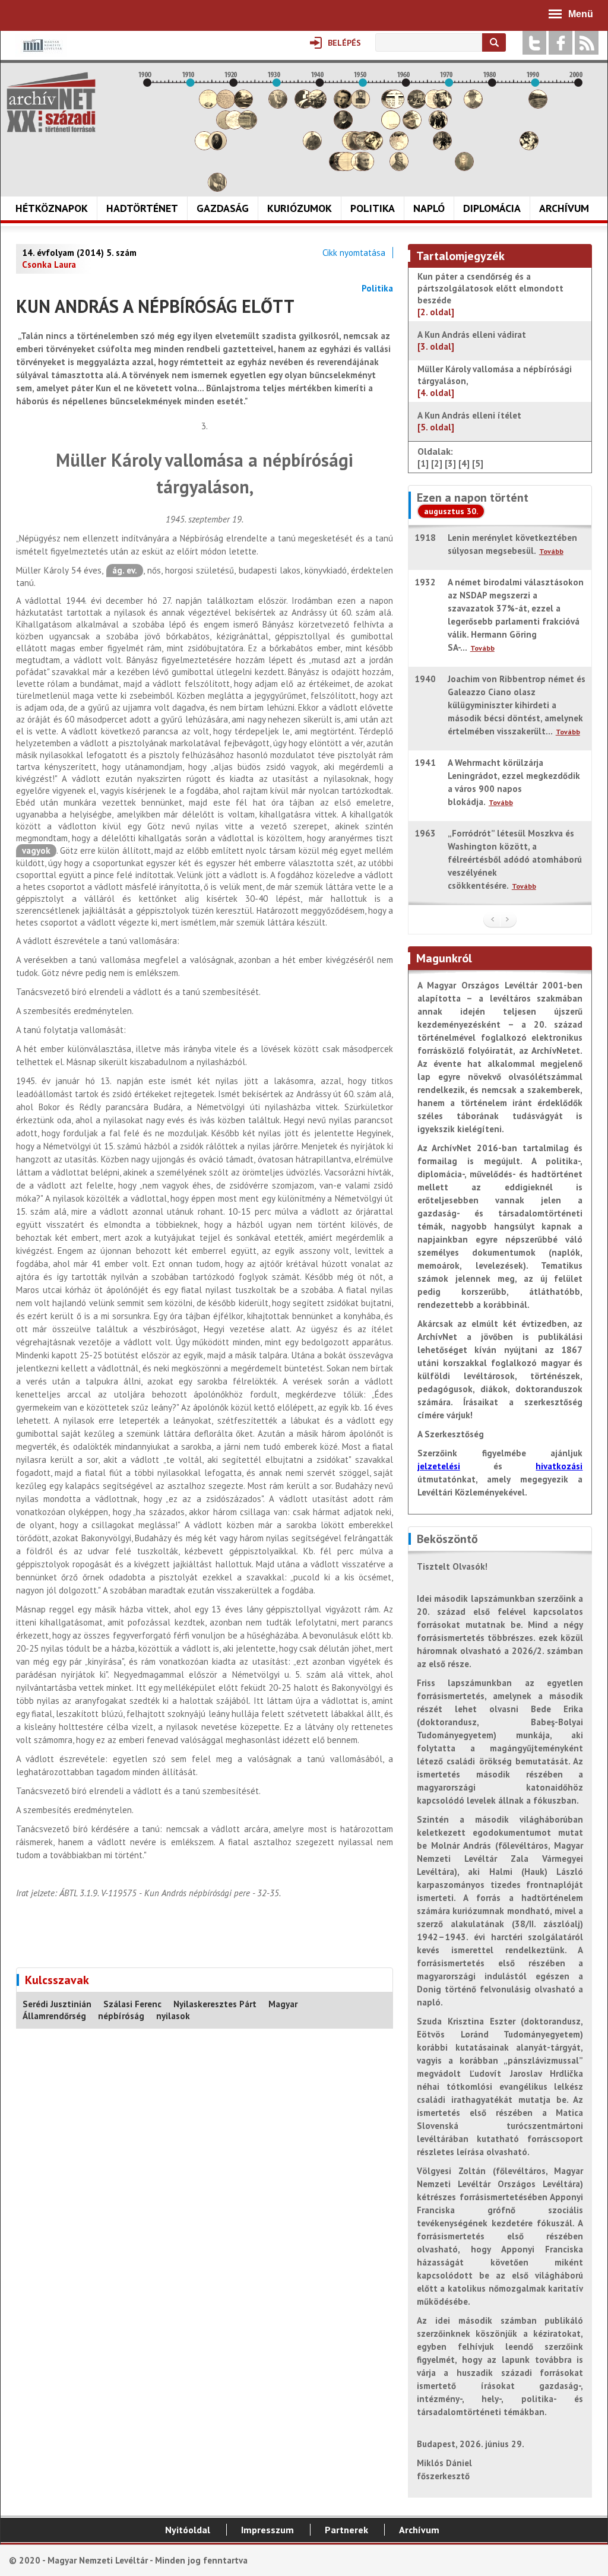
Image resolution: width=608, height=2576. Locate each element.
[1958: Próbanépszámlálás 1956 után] (399, 168)
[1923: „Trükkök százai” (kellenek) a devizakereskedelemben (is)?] (248, 126)
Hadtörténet (142, 208)
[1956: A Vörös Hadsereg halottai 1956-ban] (391, 126)
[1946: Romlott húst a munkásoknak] (347, 168)
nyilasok (173, 2016)
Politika (373, 208)
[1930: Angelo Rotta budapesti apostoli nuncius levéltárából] (278, 105)
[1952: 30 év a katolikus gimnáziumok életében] (373, 147)
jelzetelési (439, 1466)
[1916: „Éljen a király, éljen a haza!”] (217, 188)
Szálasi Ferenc (132, 2004)
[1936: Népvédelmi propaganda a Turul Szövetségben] (304, 105)
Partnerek (346, 2530)
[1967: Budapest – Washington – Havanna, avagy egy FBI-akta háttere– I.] (438, 126)
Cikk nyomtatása (354, 253)
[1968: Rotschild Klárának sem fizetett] (442, 105)
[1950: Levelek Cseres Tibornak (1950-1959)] (365, 168)
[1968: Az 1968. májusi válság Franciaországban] (442, 147)
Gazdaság (223, 208)
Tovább (551, 551)
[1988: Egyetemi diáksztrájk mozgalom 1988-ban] (529, 147)
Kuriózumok (300, 208)
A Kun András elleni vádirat (472, 340)
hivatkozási (559, 1466)
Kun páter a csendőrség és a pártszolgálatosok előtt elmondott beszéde (490, 294)
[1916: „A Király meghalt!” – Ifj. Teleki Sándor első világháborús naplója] (217, 147)
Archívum (564, 208)
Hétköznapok (52, 208)
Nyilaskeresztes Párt (215, 2004)
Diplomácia (492, 208)
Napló (429, 208)
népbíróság (121, 2016)
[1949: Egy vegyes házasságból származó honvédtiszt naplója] (360, 105)
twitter (534, 43)
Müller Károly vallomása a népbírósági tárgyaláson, (495, 381)
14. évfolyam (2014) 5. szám (79, 253)
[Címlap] (51, 102)
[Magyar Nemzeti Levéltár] (41, 54)
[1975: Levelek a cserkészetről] (473, 105)
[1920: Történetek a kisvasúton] (235, 126)
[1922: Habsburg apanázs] (243, 105)
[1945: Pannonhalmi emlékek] (343, 126)
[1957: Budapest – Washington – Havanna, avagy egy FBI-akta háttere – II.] (395, 105)
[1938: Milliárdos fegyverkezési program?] (312, 147)
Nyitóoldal (188, 2530)
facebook (560, 43)
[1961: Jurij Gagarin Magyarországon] (412, 126)
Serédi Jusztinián (57, 2004)
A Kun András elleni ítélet (469, 421)
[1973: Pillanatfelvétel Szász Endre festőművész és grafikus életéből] (464, 168)
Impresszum (267, 2530)
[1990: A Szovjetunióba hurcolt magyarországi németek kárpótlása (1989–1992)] (538, 105)
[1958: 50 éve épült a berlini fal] (399, 147)
